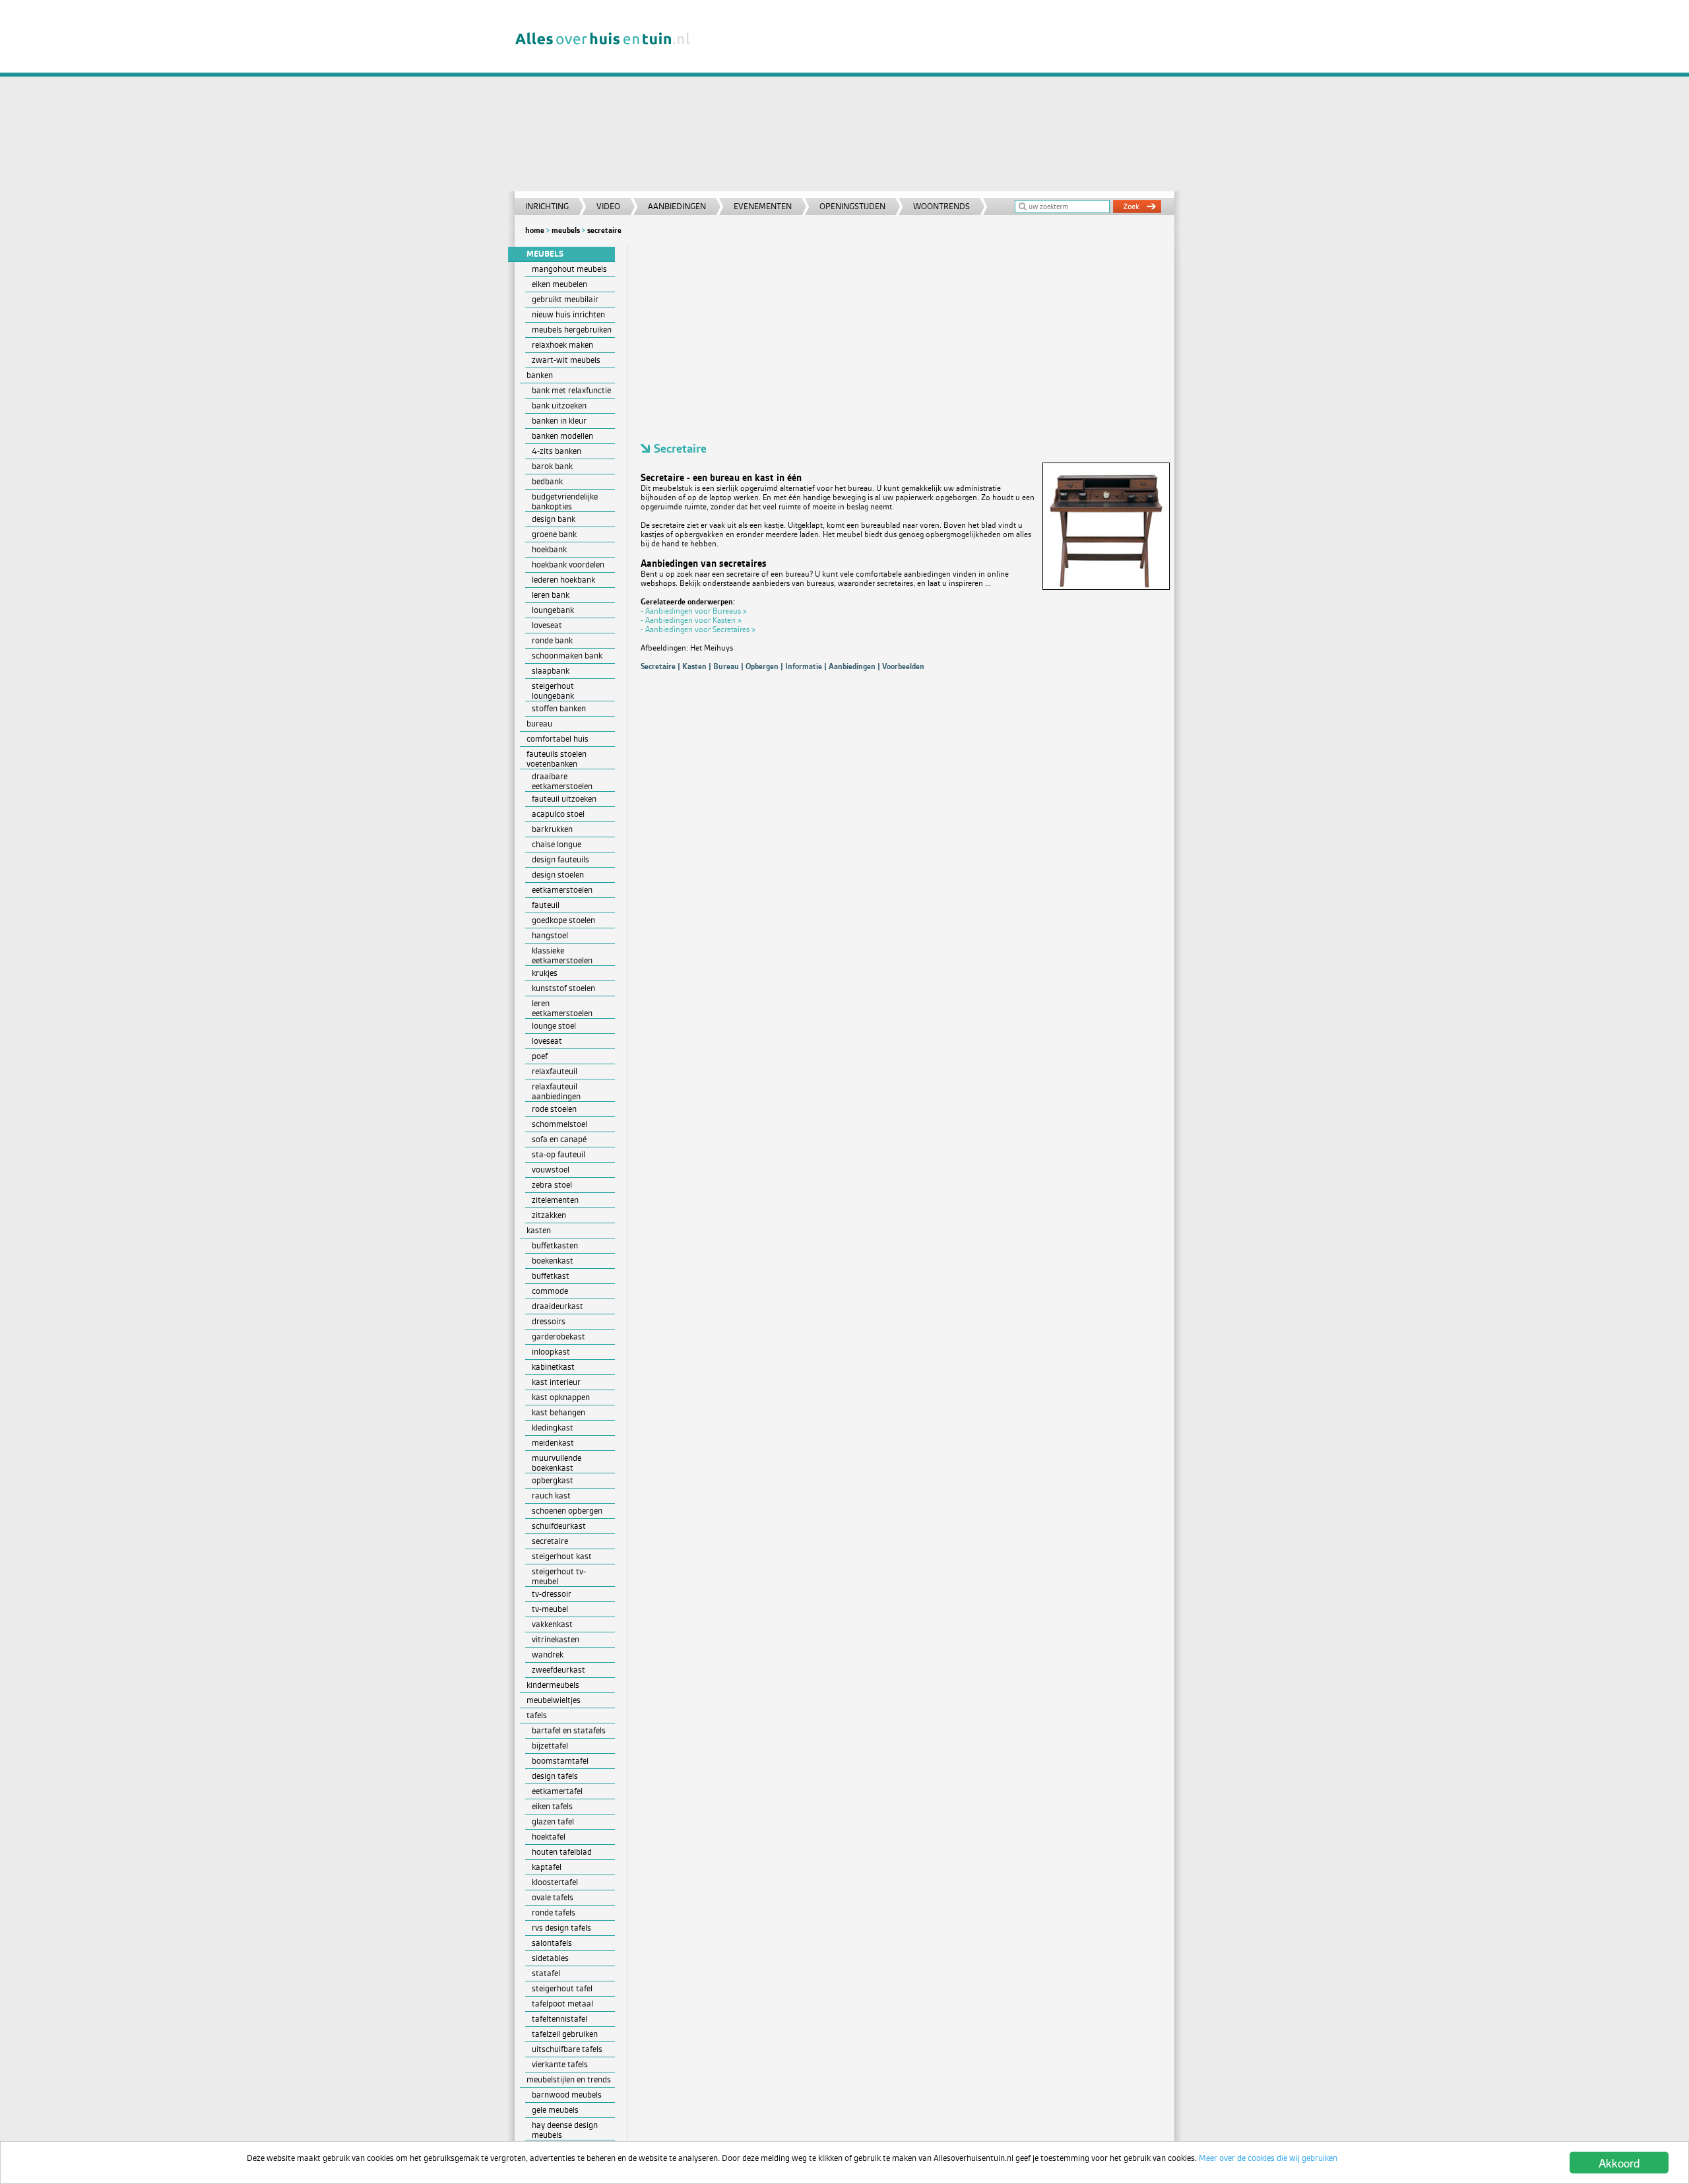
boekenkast (553, 1261)
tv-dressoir (552, 1594)
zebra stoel (552, 1185)
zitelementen (555, 1200)
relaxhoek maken (562, 345)
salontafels (552, 1943)
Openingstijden (852, 206)
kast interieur (556, 1382)
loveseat (547, 625)
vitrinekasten (556, 1639)
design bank (554, 519)
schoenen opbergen (567, 1511)
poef (540, 1056)
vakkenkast (552, 1624)
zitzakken (549, 1215)
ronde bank (552, 640)
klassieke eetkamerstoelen (562, 955)
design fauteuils (560, 859)
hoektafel (549, 1837)
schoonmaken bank (567, 656)
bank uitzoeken (559, 405)
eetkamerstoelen (562, 890)
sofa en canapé (559, 1139)
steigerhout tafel (562, 1988)
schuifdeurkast (559, 1526)
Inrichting (547, 206)
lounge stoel (554, 1026)
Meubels (566, 230)
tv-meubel (550, 1609)
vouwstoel (551, 1170)
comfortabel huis (558, 739)
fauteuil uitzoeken (564, 799)
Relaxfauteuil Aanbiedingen (556, 1091)
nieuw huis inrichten (568, 314)
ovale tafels (553, 1897)
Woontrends (941, 206)
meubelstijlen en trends (569, 2079)
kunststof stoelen (563, 988)
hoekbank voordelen (568, 564)
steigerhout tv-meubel (559, 1576)
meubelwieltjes (554, 1700)
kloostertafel (555, 1882)
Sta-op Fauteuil (558, 1154)
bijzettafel (550, 1746)
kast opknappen (561, 1397)
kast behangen (558, 1412)
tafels (537, 1715)
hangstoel (550, 935)
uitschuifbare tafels (567, 2049)
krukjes (545, 973)
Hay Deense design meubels (565, 2130)
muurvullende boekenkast (557, 1463)
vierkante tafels (560, 2064)
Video (608, 206)
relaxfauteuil (555, 1071)
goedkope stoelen (563, 920)
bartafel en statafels (569, 1730)
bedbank (547, 481)
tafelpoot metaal (562, 2004)
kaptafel (547, 1867)
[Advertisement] (940, 99)
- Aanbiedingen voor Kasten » (691, 620)
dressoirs (549, 1321)
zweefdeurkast (558, 1670)
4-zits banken (557, 451)
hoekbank (549, 549)
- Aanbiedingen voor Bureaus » (694, 611)
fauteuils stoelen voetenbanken (557, 759)
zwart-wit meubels (566, 360)
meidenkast (553, 1443)
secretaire (550, 1541)
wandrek (548, 1654)
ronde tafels (554, 1912)
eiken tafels (552, 1806)
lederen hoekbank (563, 580)
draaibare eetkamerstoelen (562, 781)
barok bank (552, 466)
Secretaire (604, 230)
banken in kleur (559, 421)
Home (535, 230)
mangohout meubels (569, 269)
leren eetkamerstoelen (562, 1008)
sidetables (550, 1958)
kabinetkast (553, 1367)
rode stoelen (554, 1109)
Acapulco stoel (558, 814)
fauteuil (546, 905)
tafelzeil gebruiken (565, 2034)
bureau (539, 723)
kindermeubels (553, 1685)
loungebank (553, 610)
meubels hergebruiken (572, 330)
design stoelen (558, 875)
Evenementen (763, 206)
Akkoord (1619, 2163)
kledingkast (553, 1428)
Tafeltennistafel (559, 2019)
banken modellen (562, 436)
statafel (546, 1973)
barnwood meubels (567, 2095)
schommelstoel (559, 1124)
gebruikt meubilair (565, 299)
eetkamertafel (557, 1791)
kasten (539, 1230)
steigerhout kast (562, 1556)
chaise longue (557, 844)
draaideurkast (558, 1306)
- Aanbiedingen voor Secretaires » (698, 629)
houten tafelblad (562, 1852)
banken (540, 375)
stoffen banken (559, 708)
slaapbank (551, 671)
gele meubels (555, 2110)
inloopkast (551, 1352)
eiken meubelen (559, 284)
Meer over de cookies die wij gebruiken (1268, 2158)
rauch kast (551, 1495)
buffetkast (551, 1276)
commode (550, 1291)
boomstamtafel (560, 1761)
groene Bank (554, 534)
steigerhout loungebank (553, 691)
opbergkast (553, 1480)
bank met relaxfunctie (571, 390)
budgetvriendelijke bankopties (565, 501)
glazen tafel (553, 1821)
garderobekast (558, 1336)
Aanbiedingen (677, 206)
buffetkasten (555, 1245)
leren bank (551, 595)
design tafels (555, 1776)
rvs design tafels (561, 1928)
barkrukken (552, 829)
